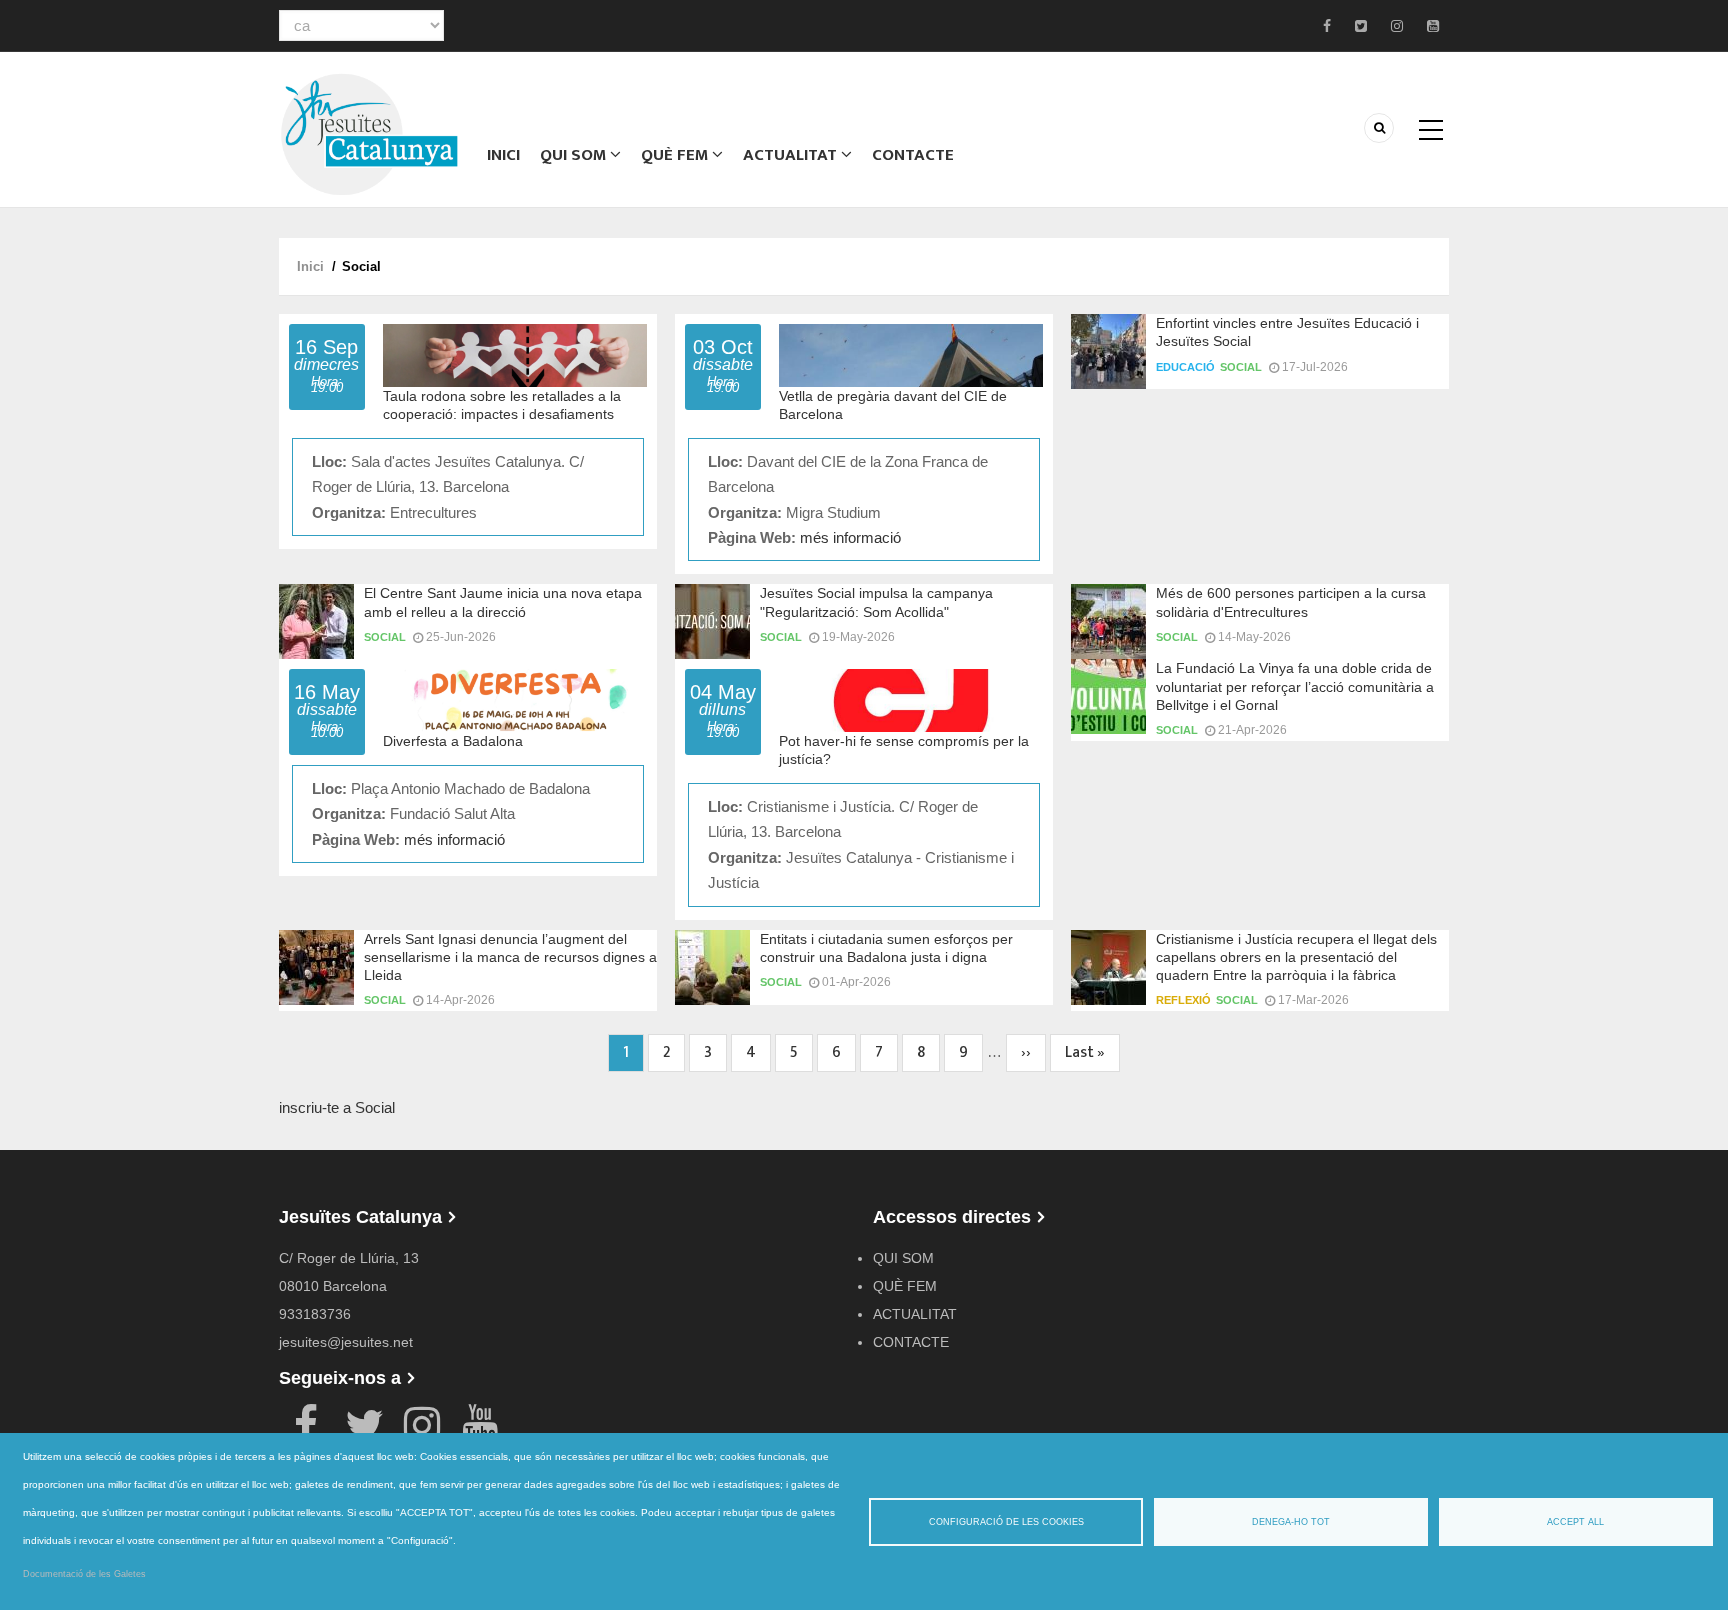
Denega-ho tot (1291, 1522)
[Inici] (369, 132)
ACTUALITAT (792, 155)
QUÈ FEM (676, 155)
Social (1241, 367)
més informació (850, 537)
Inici (503, 155)
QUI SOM (575, 155)
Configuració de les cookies (1006, 1522)
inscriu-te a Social (337, 1107)
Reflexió (1183, 1000)
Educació (1185, 367)
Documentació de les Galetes (84, 1574)
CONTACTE (913, 155)
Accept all (1575, 1522)
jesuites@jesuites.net (346, 1342)
